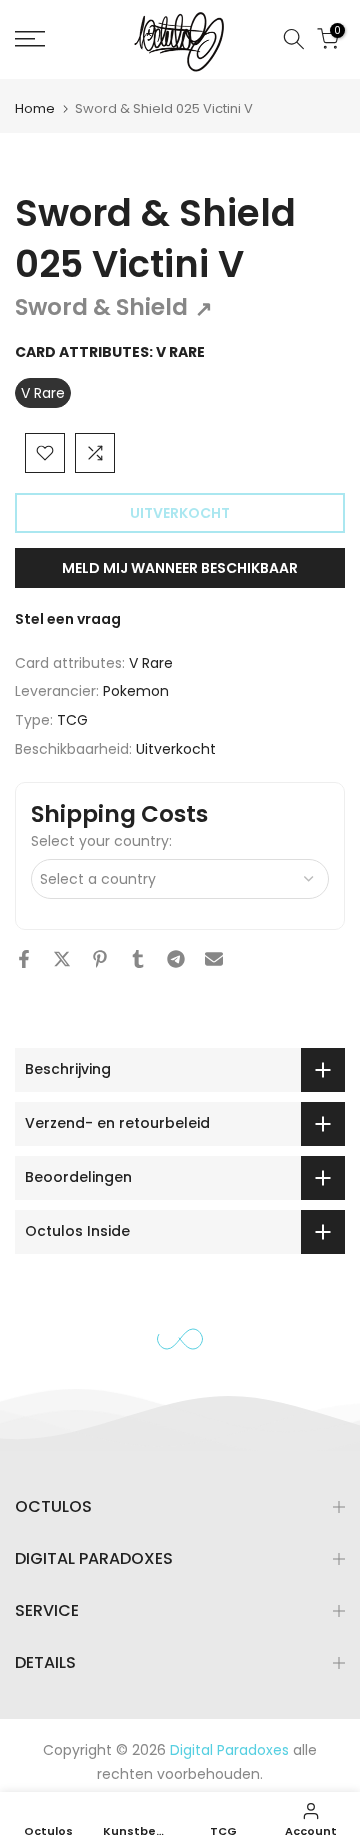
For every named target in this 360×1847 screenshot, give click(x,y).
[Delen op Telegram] (176, 959)
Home (35, 108)
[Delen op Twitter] (62, 959)
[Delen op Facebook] (24, 959)
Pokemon (136, 691)
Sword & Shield (114, 307)
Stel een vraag (68, 619)
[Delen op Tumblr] (138, 959)
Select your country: (101, 841)
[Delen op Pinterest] (100, 959)
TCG (72, 720)
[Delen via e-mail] (214, 959)
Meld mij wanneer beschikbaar (180, 568)
